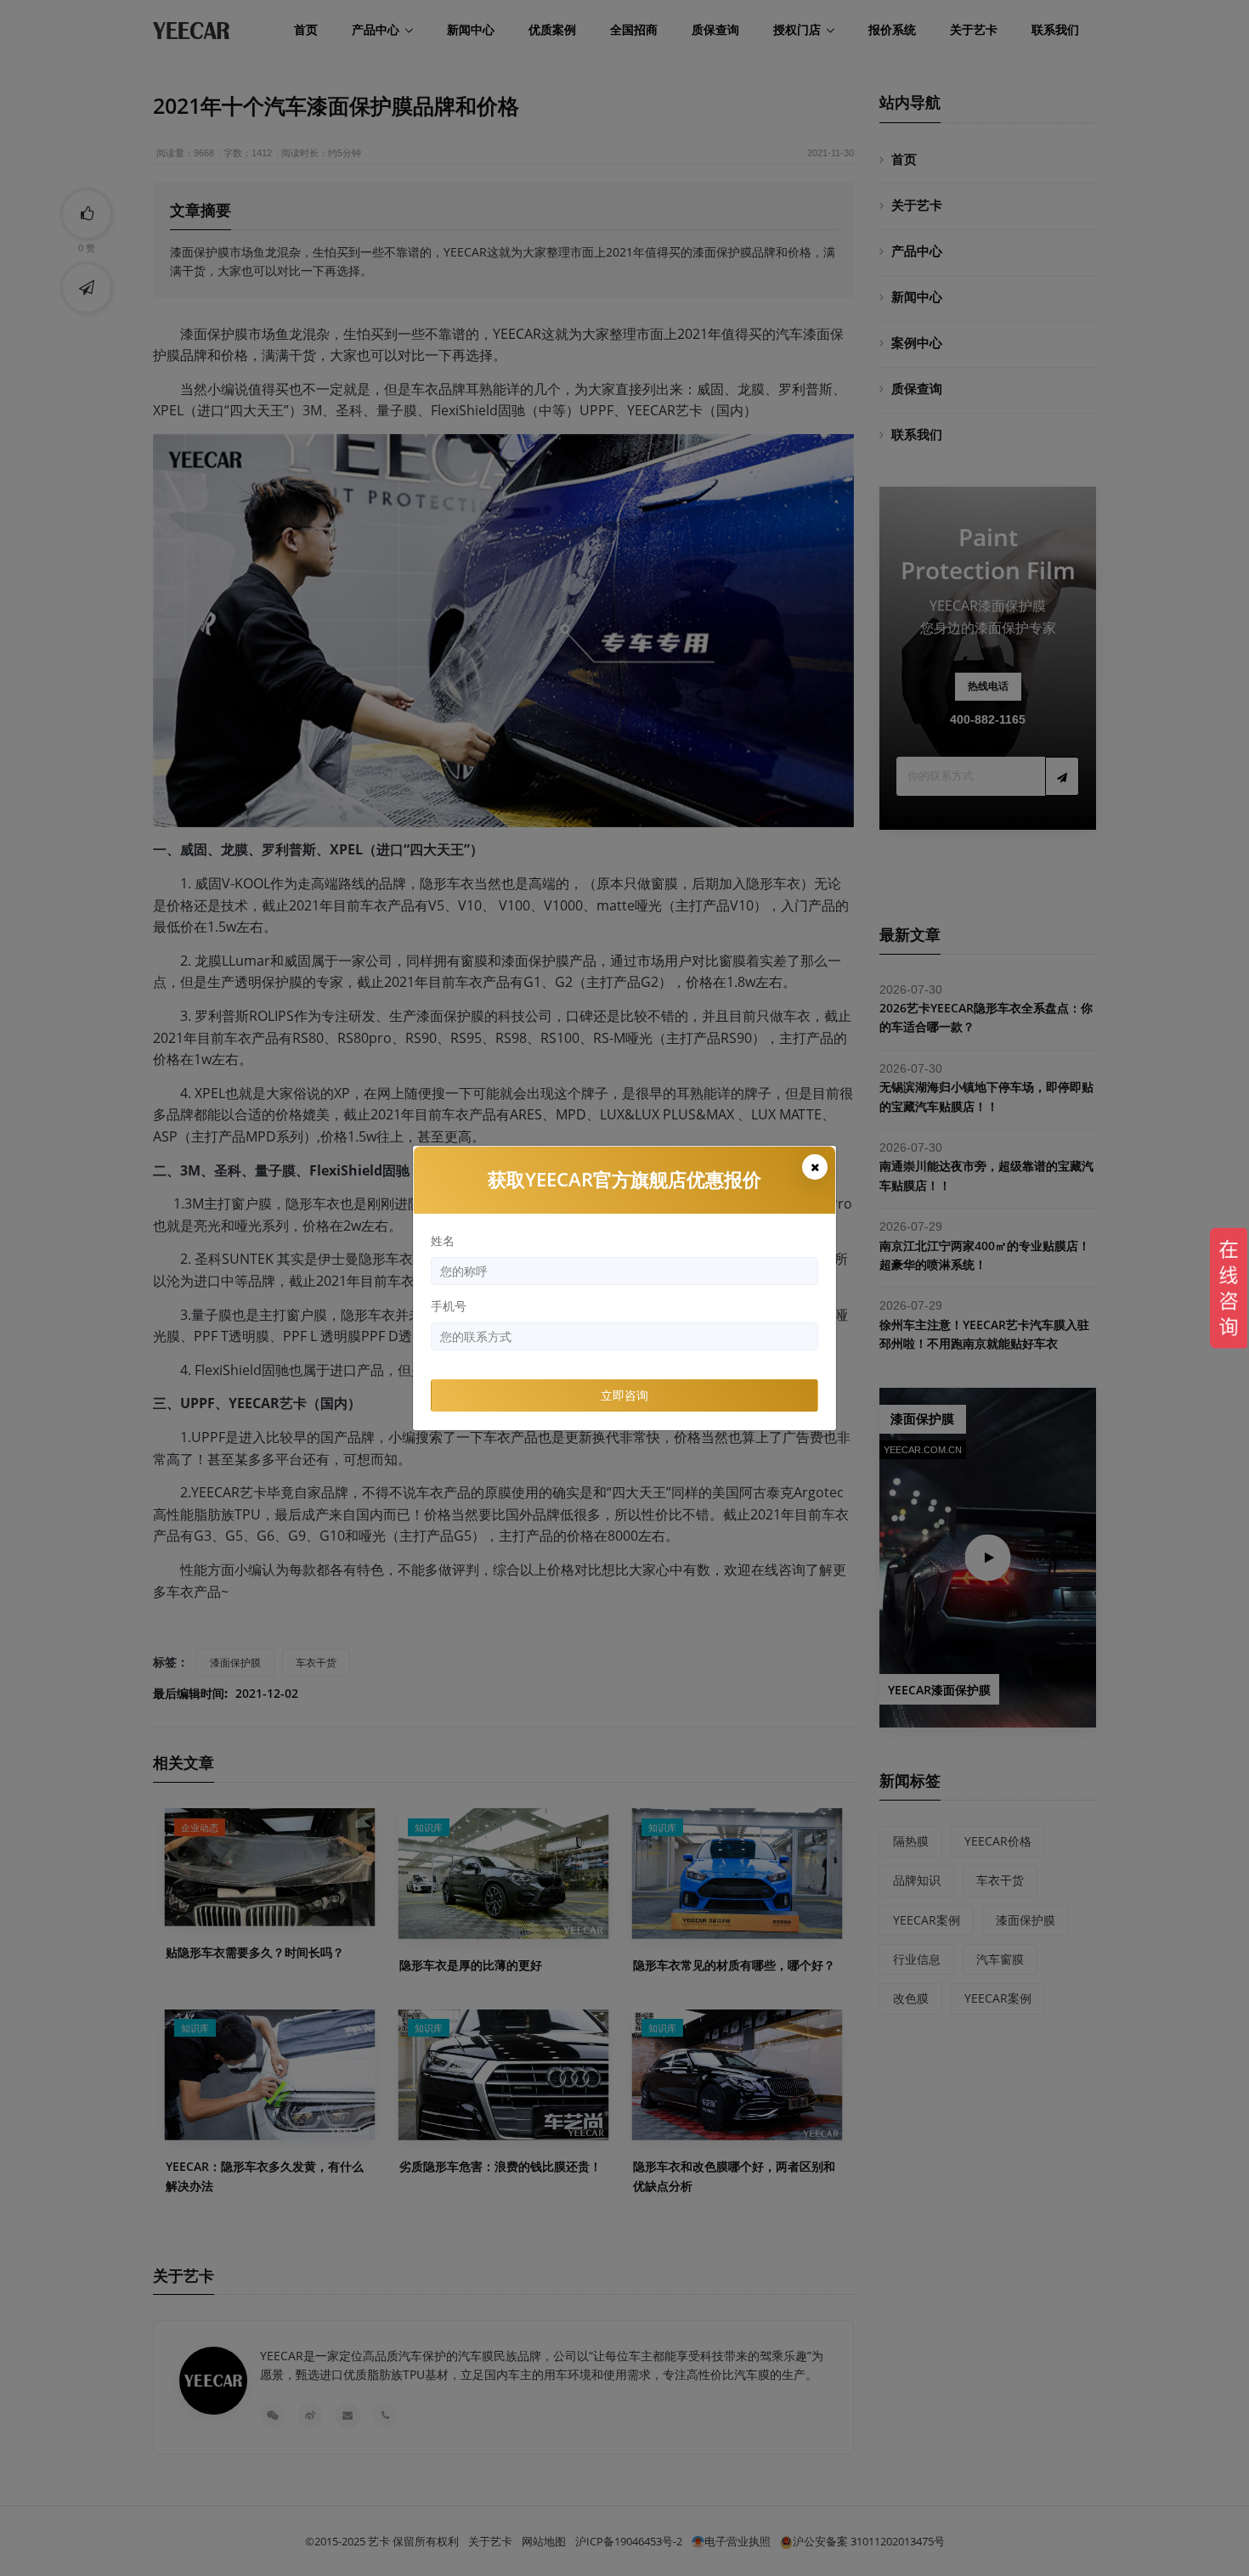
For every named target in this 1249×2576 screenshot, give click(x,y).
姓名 (443, 1240)
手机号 (449, 1306)
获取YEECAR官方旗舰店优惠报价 (624, 1179)
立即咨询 (624, 1395)
